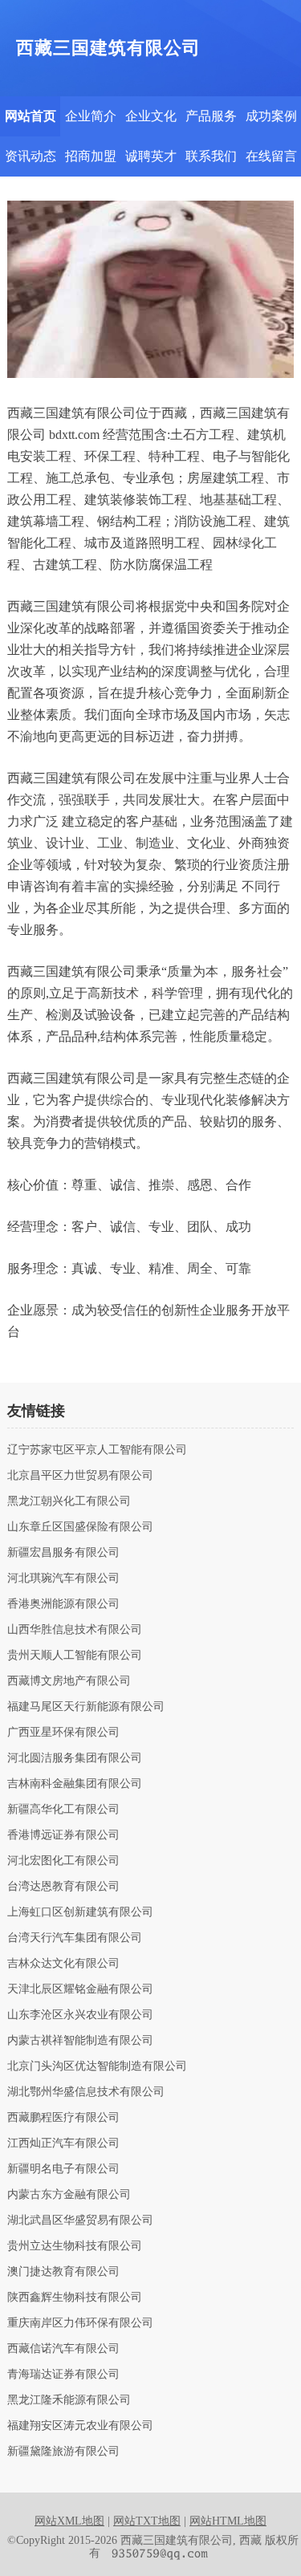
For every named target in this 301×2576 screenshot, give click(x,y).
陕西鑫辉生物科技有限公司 (75, 2298)
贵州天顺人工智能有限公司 (75, 1656)
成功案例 (271, 116)
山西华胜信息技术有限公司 (75, 1630)
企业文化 (151, 116)
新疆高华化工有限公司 (63, 1810)
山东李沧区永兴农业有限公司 (80, 2015)
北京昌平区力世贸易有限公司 (80, 1476)
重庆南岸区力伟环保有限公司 (80, 2323)
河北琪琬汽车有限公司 (63, 1579)
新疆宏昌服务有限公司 (63, 1553)
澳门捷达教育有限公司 (63, 2272)
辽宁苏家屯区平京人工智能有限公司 (97, 1450)
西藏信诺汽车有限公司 (63, 2349)
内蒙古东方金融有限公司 (69, 2195)
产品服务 (211, 116)
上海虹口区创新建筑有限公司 (80, 1912)
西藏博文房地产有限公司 (69, 1681)
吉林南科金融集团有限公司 (75, 1784)
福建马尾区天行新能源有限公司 (86, 1707)
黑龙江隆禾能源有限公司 (69, 2400)
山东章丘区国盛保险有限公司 (80, 1527)
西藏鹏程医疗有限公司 (63, 2118)
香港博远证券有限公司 (63, 1835)
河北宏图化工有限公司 (63, 1861)
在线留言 (271, 156)
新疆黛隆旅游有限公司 (63, 2452)
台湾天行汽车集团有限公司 (75, 1938)
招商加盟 (91, 156)
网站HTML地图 (228, 2521)
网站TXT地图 (147, 2521)
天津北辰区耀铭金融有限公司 (80, 1989)
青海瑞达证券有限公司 (63, 2375)
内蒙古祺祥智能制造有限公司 (80, 2041)
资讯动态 (31, 156)
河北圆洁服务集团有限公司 (75, 1758)
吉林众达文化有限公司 (63, 1964)
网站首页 (31, 116)
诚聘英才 (151, 156)
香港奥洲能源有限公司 (63, 1604)
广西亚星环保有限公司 (63, 1733)
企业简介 (91, 116)
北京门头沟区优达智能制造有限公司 (97, 2066)
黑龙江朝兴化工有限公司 (69, 1501)
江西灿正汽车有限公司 (63, 2143)
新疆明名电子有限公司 (63, 2169)
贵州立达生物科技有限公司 (75, 2246)
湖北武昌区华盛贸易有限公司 (80, 2220)
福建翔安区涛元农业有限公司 (80, 2426)
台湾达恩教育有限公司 (63, 1887)
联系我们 (211, 156)
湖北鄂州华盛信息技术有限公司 (86, 2092)
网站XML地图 (69, 2521)
